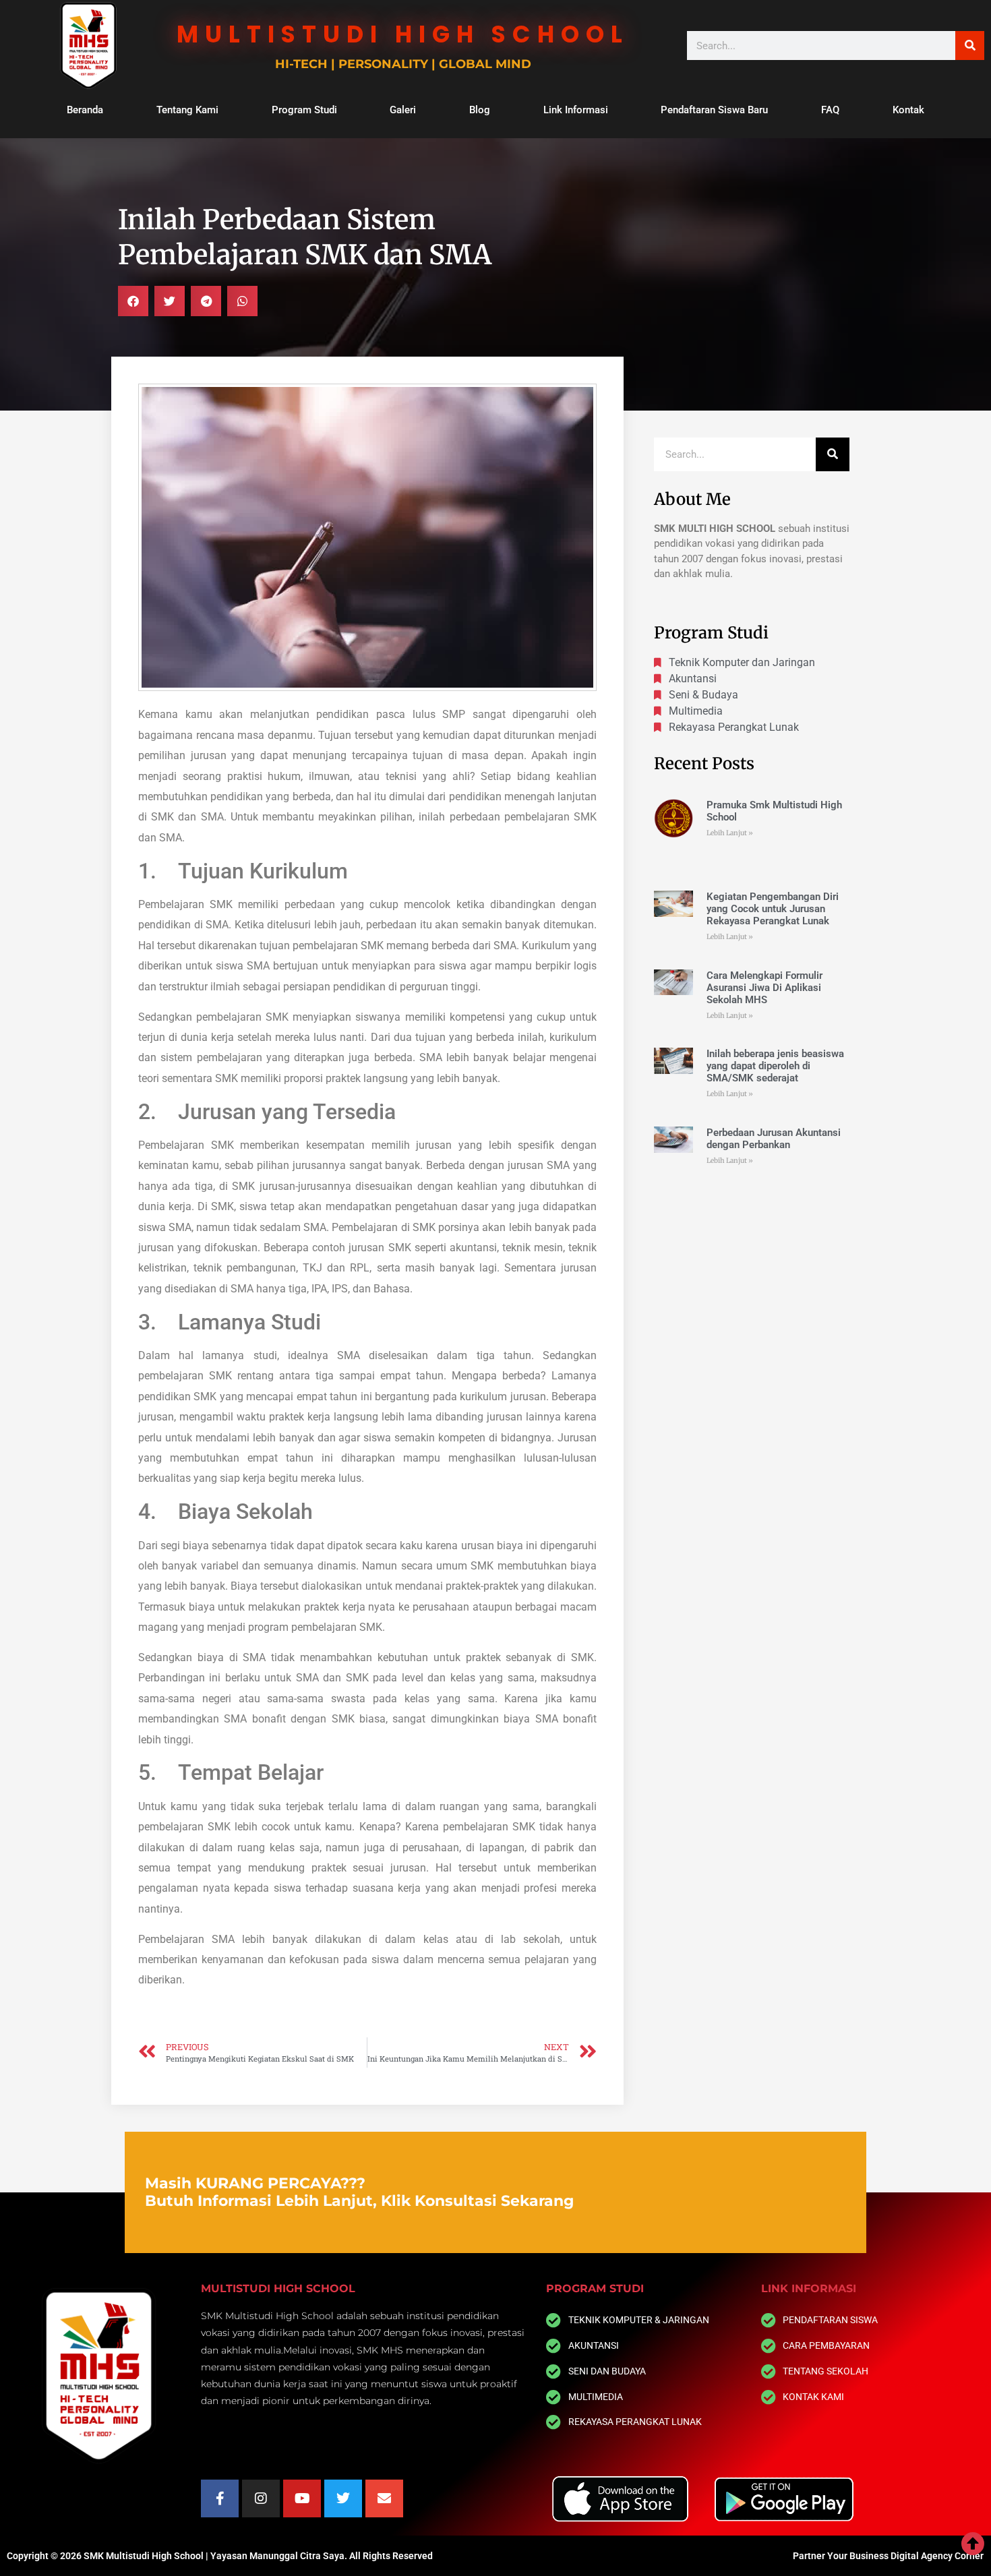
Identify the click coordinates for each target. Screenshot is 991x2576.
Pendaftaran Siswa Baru (714, 110)
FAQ (830, 110)
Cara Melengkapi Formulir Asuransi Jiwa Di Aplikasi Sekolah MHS (764, 988)
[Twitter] (343, 2498)
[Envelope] (384, 2498)
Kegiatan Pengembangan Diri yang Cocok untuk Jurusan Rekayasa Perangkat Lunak (773, 909)
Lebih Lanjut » (730, 833)
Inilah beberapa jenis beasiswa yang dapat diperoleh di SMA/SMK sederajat (775, 1066)
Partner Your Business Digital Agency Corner (888, 2556)
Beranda (85, 110)
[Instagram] (261, 2498)
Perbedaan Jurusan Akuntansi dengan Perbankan (774, 1139)
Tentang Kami (187, 110)
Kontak (908, 110)
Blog (480, 110)
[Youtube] (302, 2498)
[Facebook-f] (220, 2498)
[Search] (970, 46)
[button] (133, 301)
